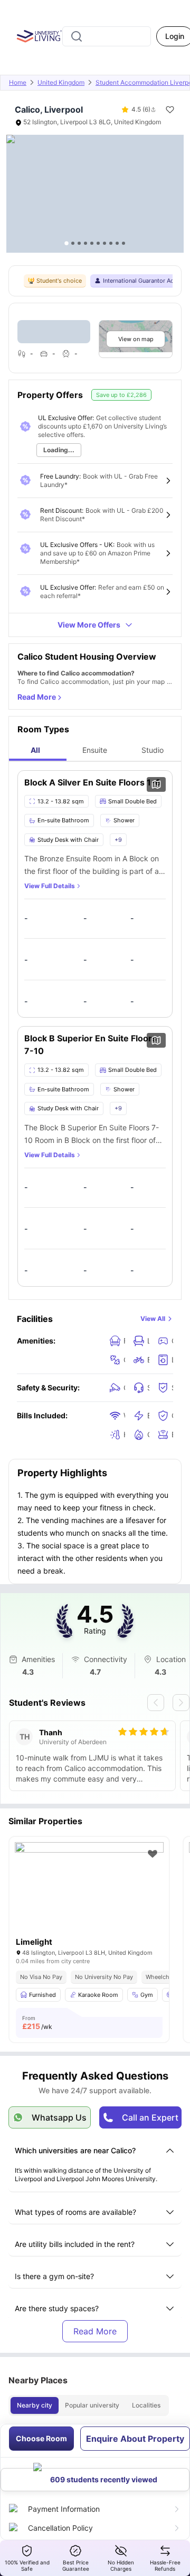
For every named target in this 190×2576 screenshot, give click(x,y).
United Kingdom (61, 82)
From (37, 2023)
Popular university (92, 2405)
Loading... (59, 450)
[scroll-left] (156, 1703)
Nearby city (35, 2405)
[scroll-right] (181, 1703)
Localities (146, 2405)
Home (18, 82)
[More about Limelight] (89, 1892)
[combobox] (107, 36)
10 (123, 243)
